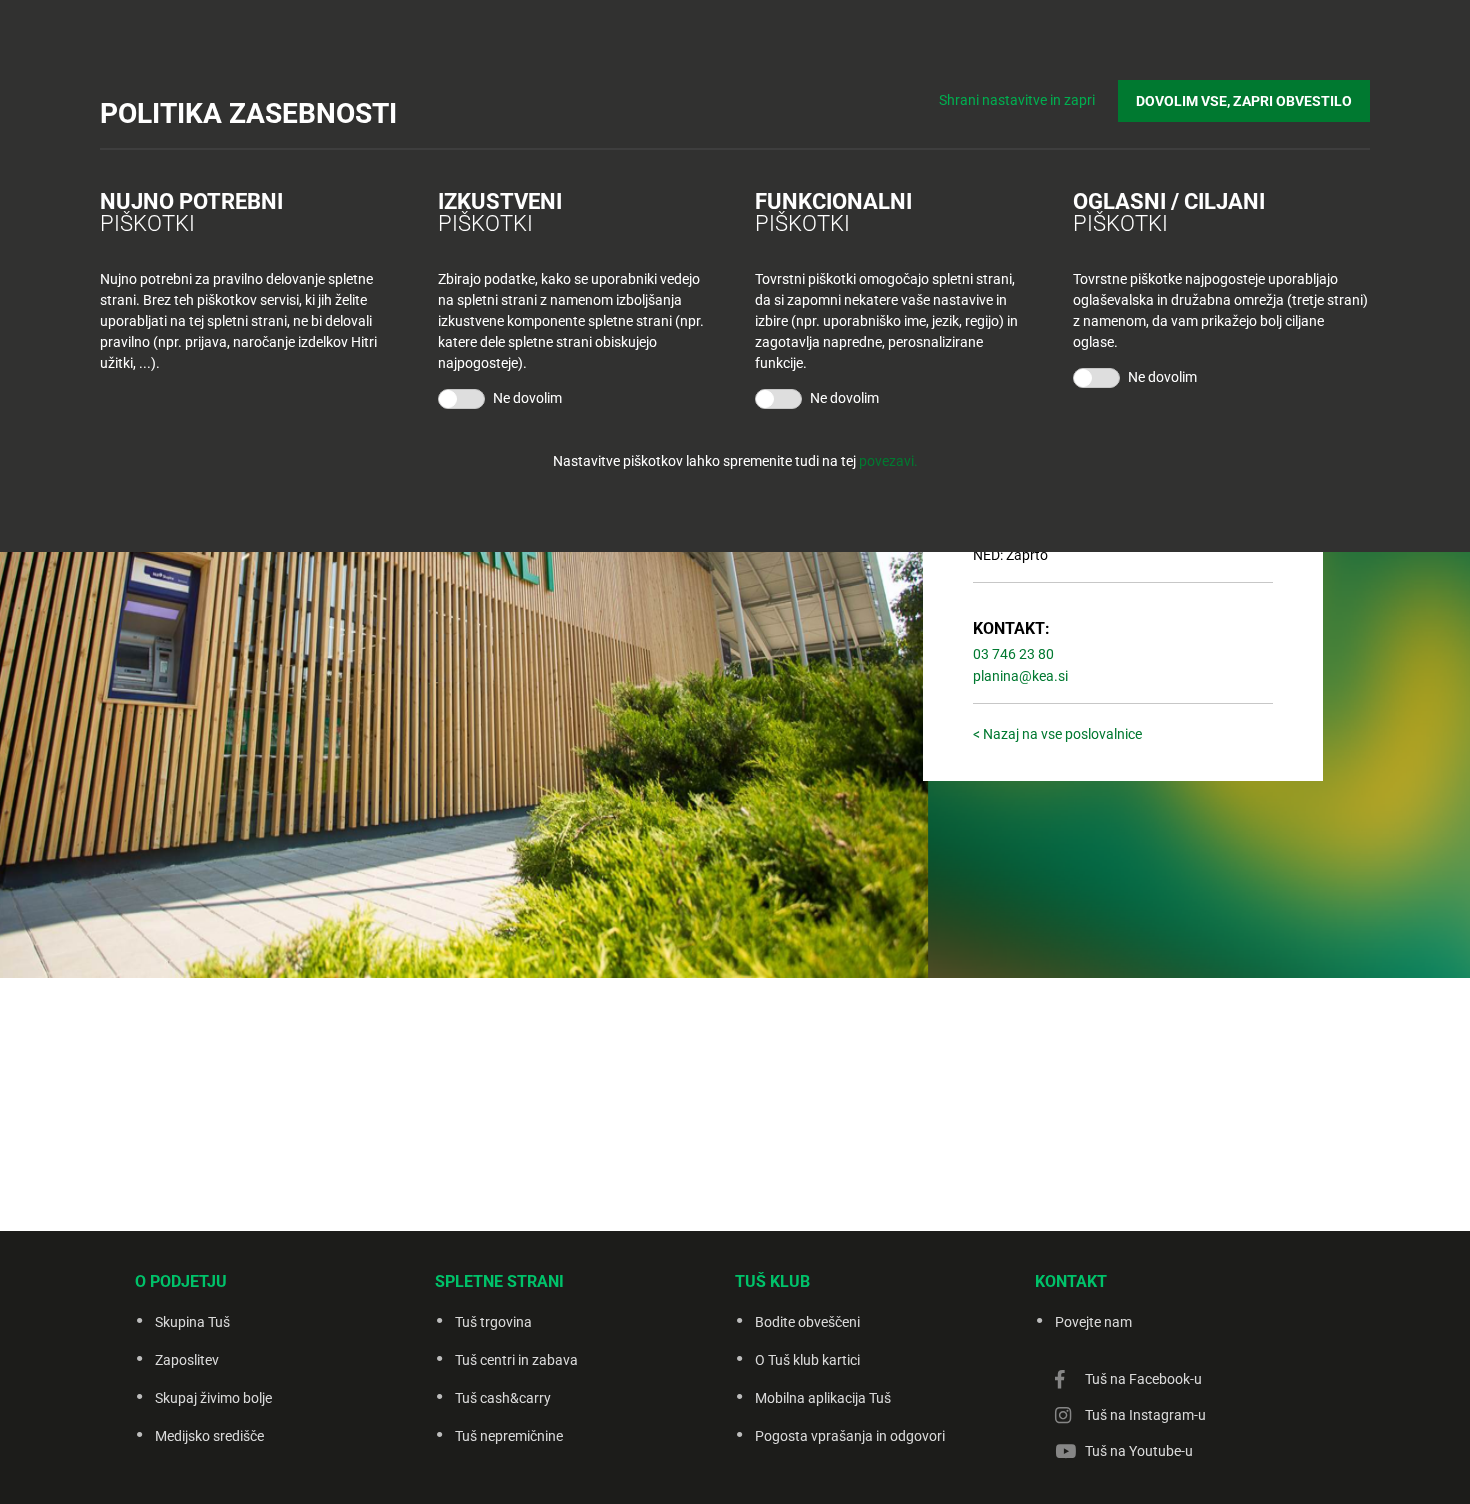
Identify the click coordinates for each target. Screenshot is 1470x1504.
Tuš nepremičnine (509, 1436)
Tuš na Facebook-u (1143, 1379)
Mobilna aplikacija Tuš (823, 1398)
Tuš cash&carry (503, 1398)
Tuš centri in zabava (516, 1360)
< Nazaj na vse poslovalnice (1057, 734)
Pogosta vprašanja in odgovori (850, 1436)
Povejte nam (1093, 1322)
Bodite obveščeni (807, 1322)
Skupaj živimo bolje (213, 1398)
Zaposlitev (187, 1360)
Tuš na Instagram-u (1145, 1415)
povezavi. (888, 461)
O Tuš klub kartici (807, 1360)
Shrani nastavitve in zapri (1017, 100)
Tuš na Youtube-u (1139, 1451)
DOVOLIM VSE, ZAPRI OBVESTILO (1244, 101)
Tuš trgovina (493, 1322)
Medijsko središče (209, 1436)
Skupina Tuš (192, 1322)
